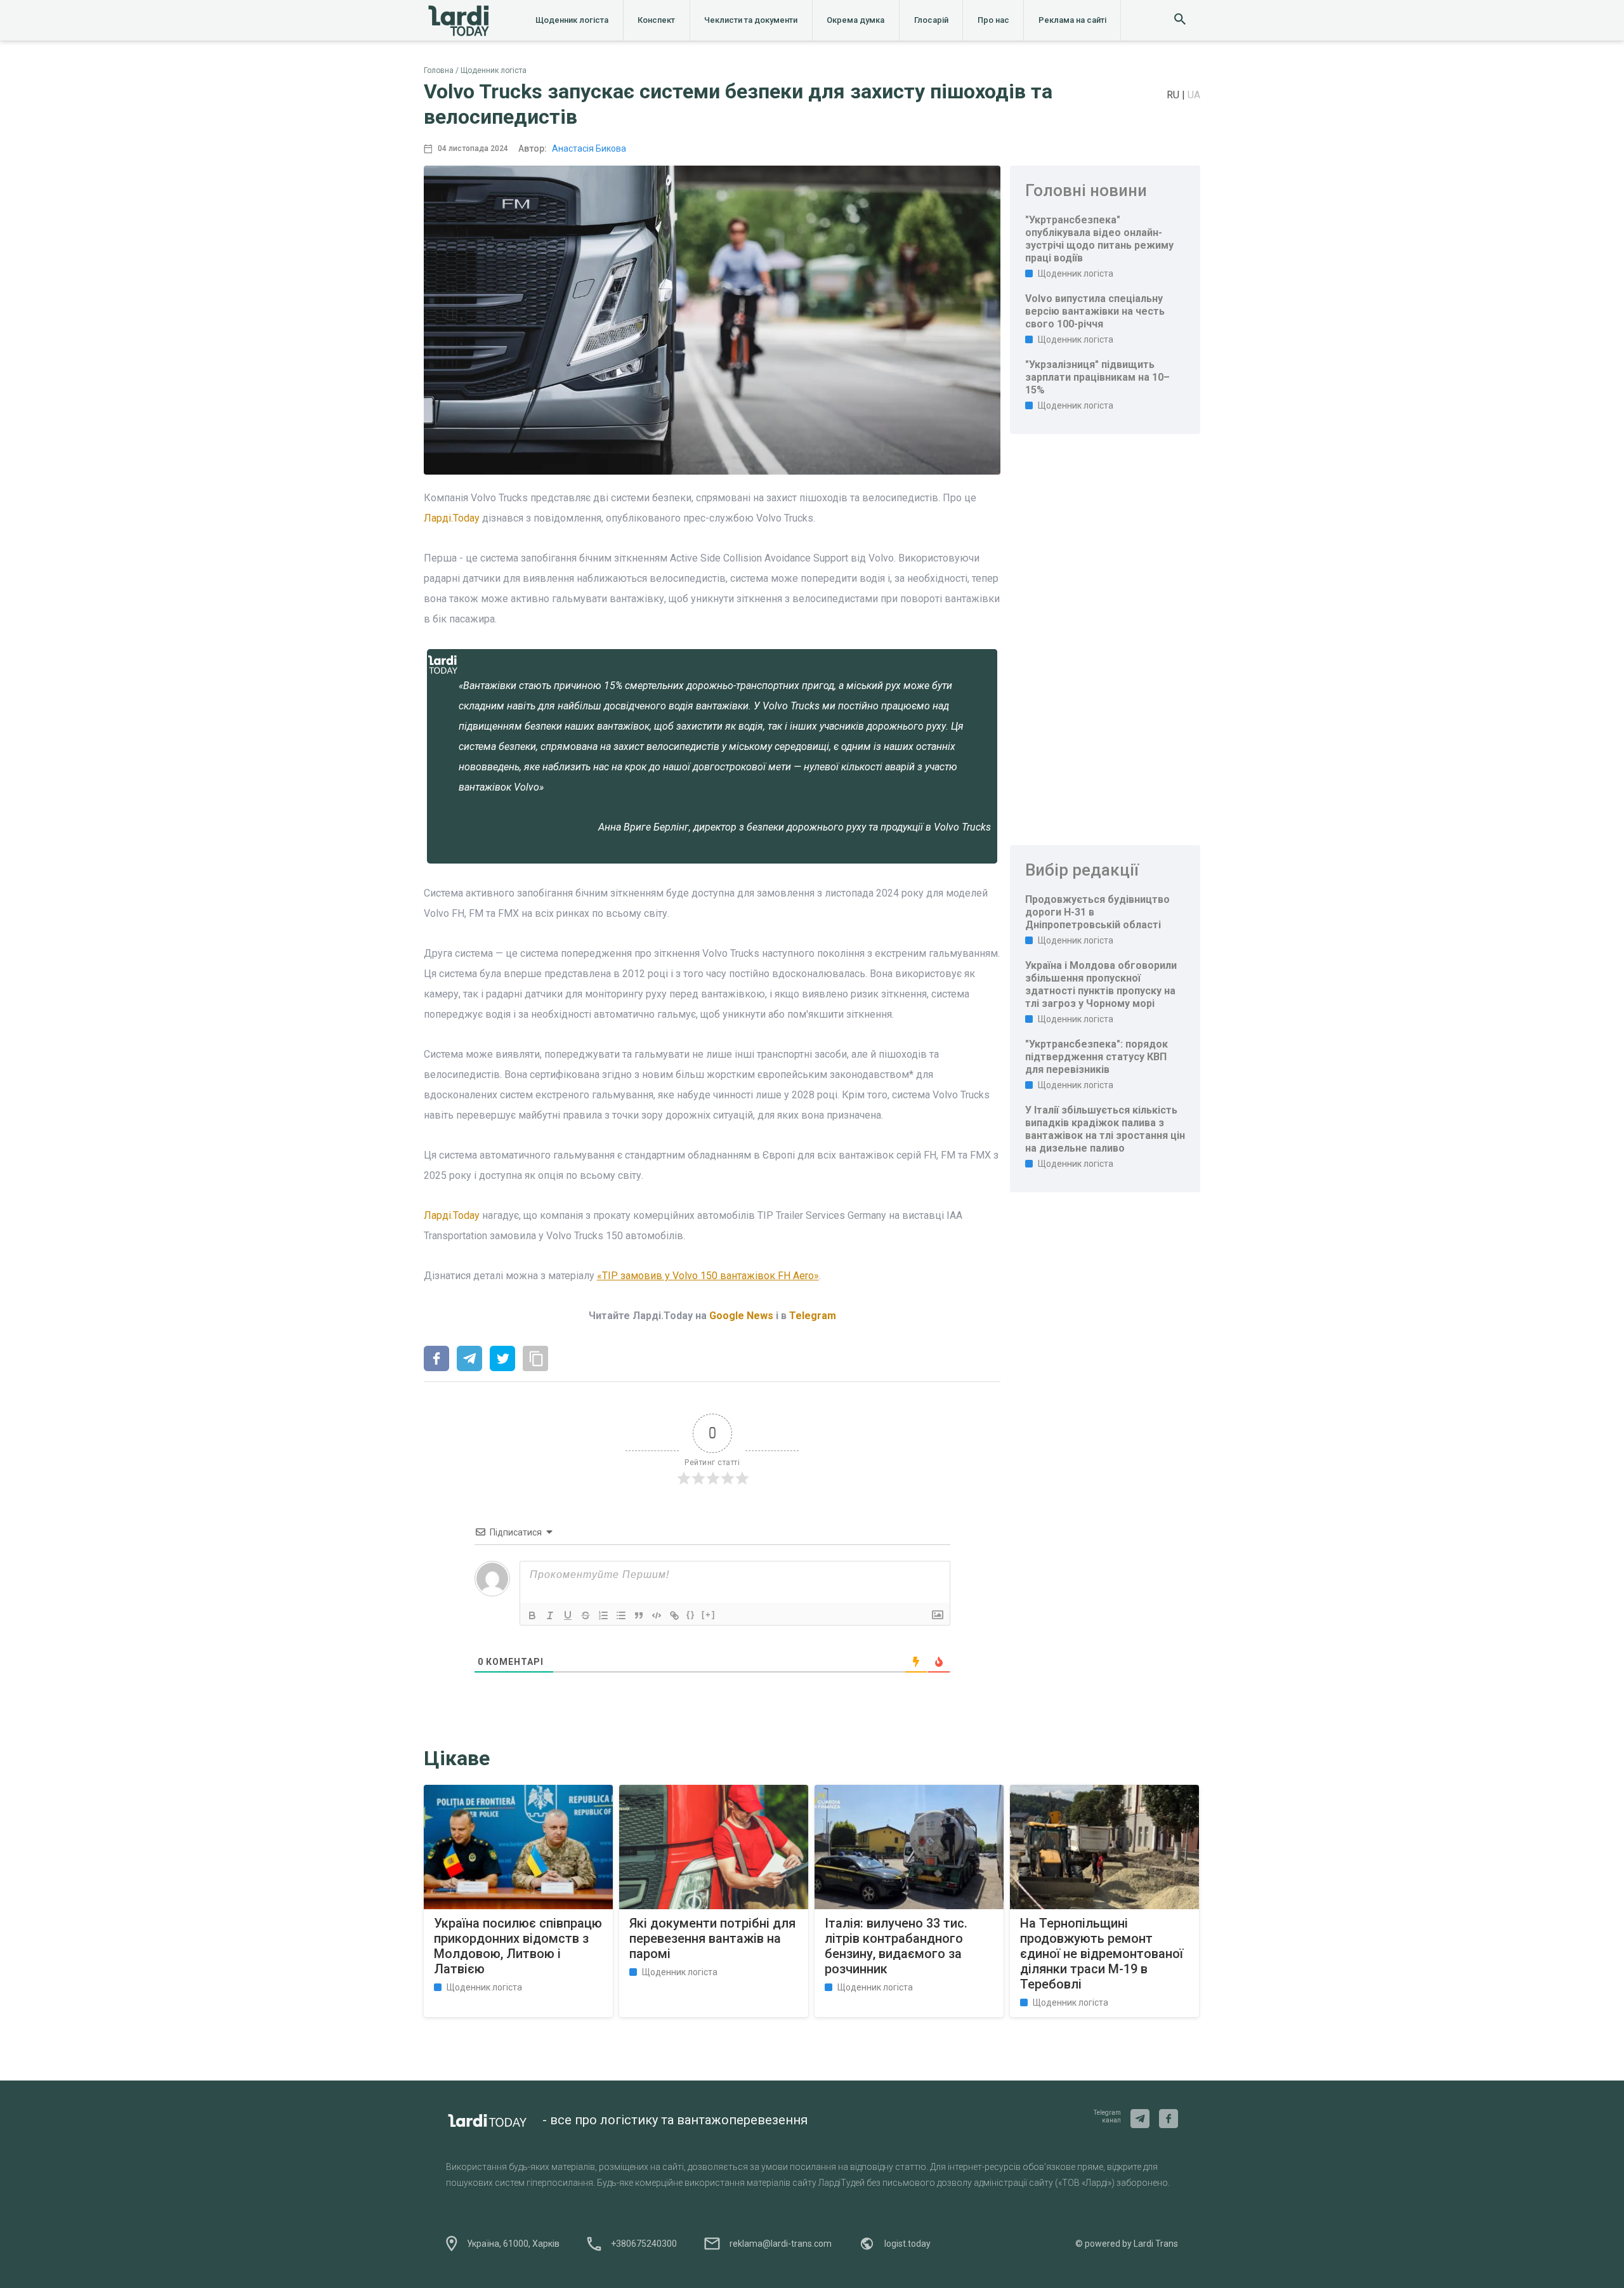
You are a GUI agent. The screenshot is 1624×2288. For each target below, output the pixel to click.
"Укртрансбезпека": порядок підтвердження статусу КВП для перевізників (1097, 1057)
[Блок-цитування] (639, 1615)
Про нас (993, 20)
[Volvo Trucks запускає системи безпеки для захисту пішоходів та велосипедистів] (436, 1360)
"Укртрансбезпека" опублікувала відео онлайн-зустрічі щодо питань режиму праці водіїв (1099, 239)
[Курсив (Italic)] (550, 1615)
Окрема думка (855, 20)
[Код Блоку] (657, 1615)
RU (1174, 95)
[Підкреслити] (568, 1615)
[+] (709, 1614)
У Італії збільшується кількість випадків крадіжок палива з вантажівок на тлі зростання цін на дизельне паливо (1105, 1129)
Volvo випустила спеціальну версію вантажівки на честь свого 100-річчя (1095, 311)
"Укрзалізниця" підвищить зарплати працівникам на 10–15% (1097, 377)
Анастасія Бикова (589, 148)
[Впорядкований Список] (603, 1615)
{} (691, 1614)
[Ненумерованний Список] (621, 1615)
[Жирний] (532, 1615)
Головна (439, 70)
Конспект (656, 20)
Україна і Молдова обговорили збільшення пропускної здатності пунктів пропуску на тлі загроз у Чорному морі (1101, 984)
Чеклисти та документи (751, 20)
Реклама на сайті (1072, 20)
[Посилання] (674, 1615)
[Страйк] (586, 1615)
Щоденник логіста (572, 20)
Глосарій (931, 20)
